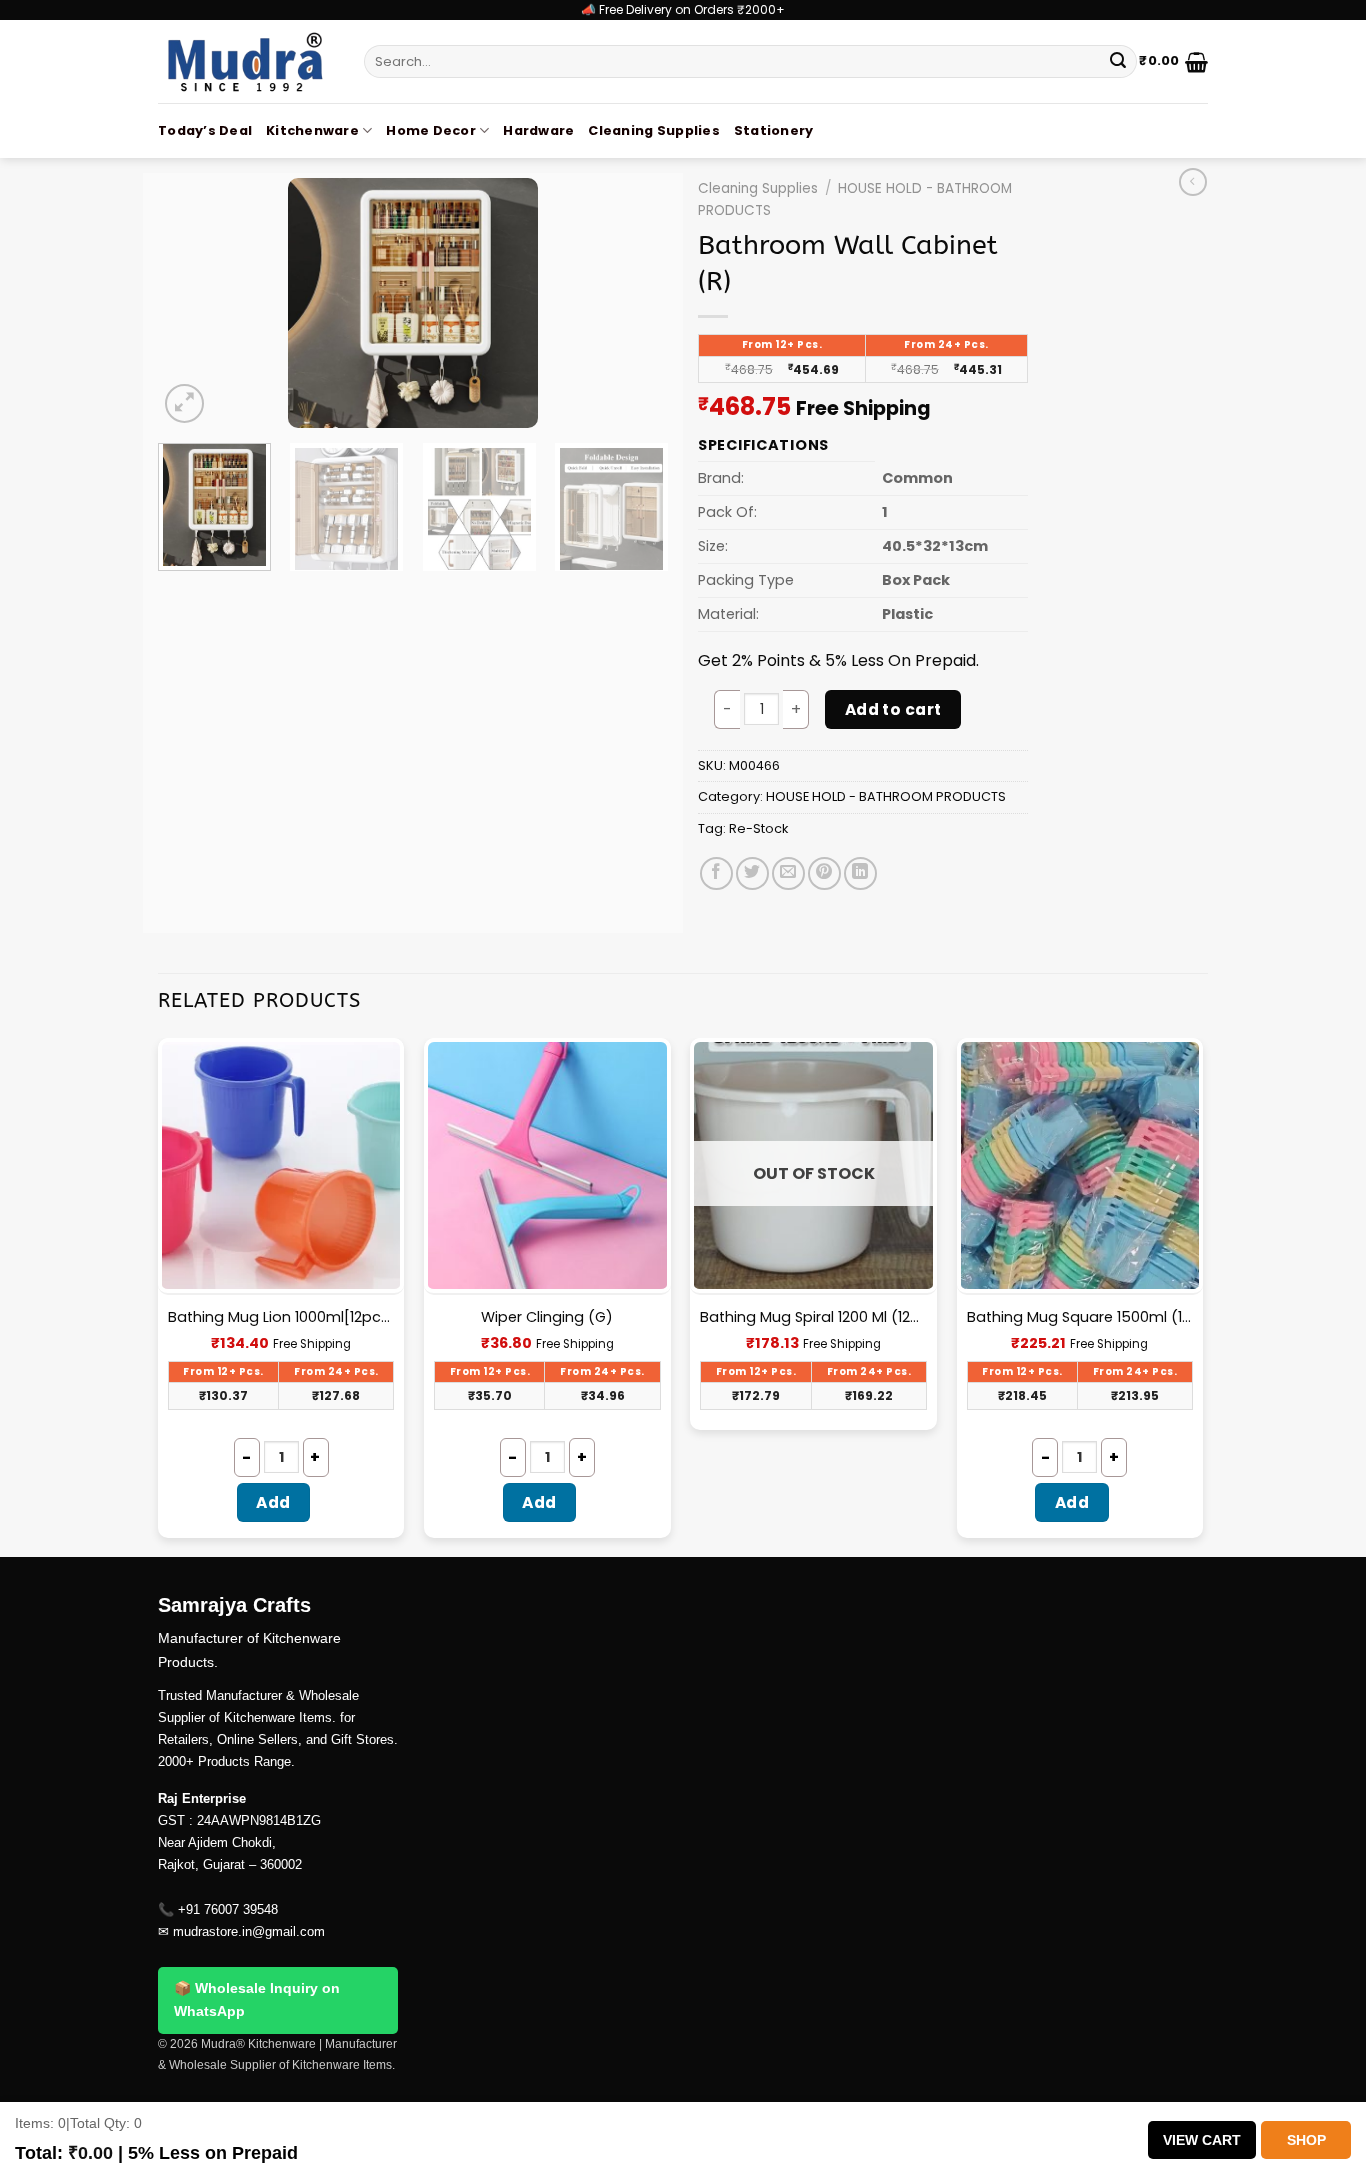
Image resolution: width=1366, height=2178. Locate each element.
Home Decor (431, 130)
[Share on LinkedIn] (860, 873)
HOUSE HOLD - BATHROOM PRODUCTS (886, 796)
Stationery (774, 130)
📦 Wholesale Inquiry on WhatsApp (257, 2000)
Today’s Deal (205, 130)
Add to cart (893, 709)
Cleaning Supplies (653, 130)
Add (273, 1502)
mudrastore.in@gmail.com (249, 1931)
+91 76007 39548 (228, 1909)
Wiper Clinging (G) (547, 1317)
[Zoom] (184, 403)
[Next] (633, 303)
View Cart (1202, 2140)
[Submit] (1118, 62)
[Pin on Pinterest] (824, 873)
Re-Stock (758, 828)
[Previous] (193, 303)
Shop (1306, 2140)
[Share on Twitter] (752, 873)
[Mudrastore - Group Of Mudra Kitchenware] (246, 61)
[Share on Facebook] (716, 873)
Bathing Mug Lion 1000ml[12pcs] (281, 1317)
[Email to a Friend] (788, 873)
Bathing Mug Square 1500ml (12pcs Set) (1080, 1317)
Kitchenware (312, 130)
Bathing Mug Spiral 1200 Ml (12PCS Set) (813, 1317)
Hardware (538, 130)
